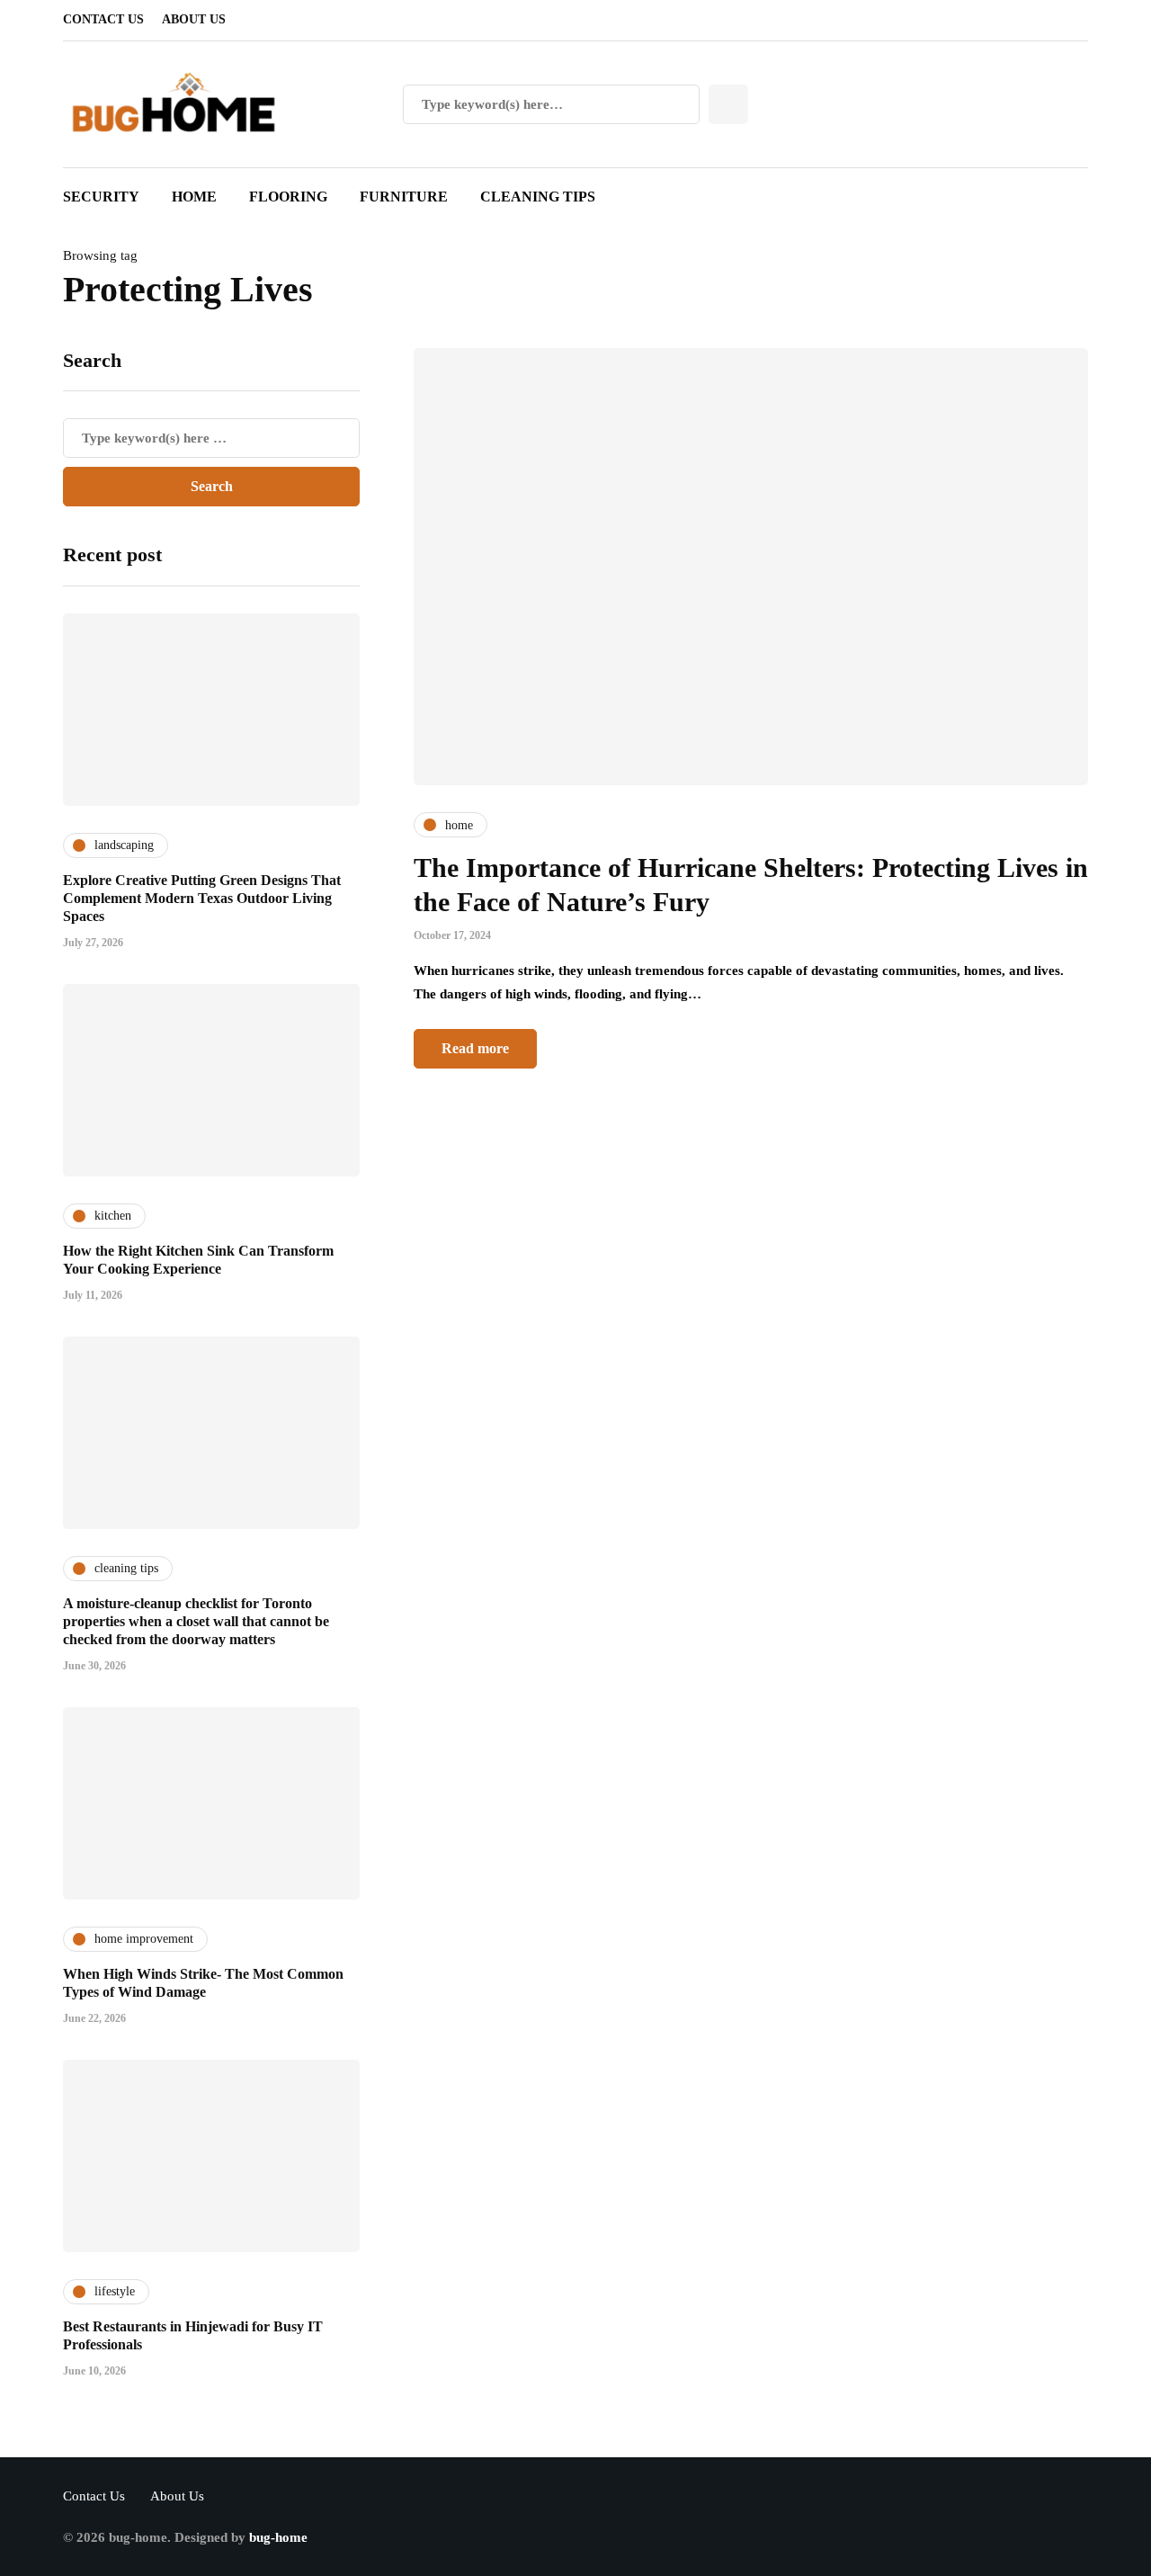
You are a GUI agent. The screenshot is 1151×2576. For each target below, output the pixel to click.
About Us (194, 19)
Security (101, 197)
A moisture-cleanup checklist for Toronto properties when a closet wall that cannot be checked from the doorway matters (196, 1621)
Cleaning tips (538, 197)
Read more (475, 1048)
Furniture (404, 197)
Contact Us (103, 19)
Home (194, 197)
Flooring (288, 197)
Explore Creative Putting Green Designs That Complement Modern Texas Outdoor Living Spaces (202, 898)
